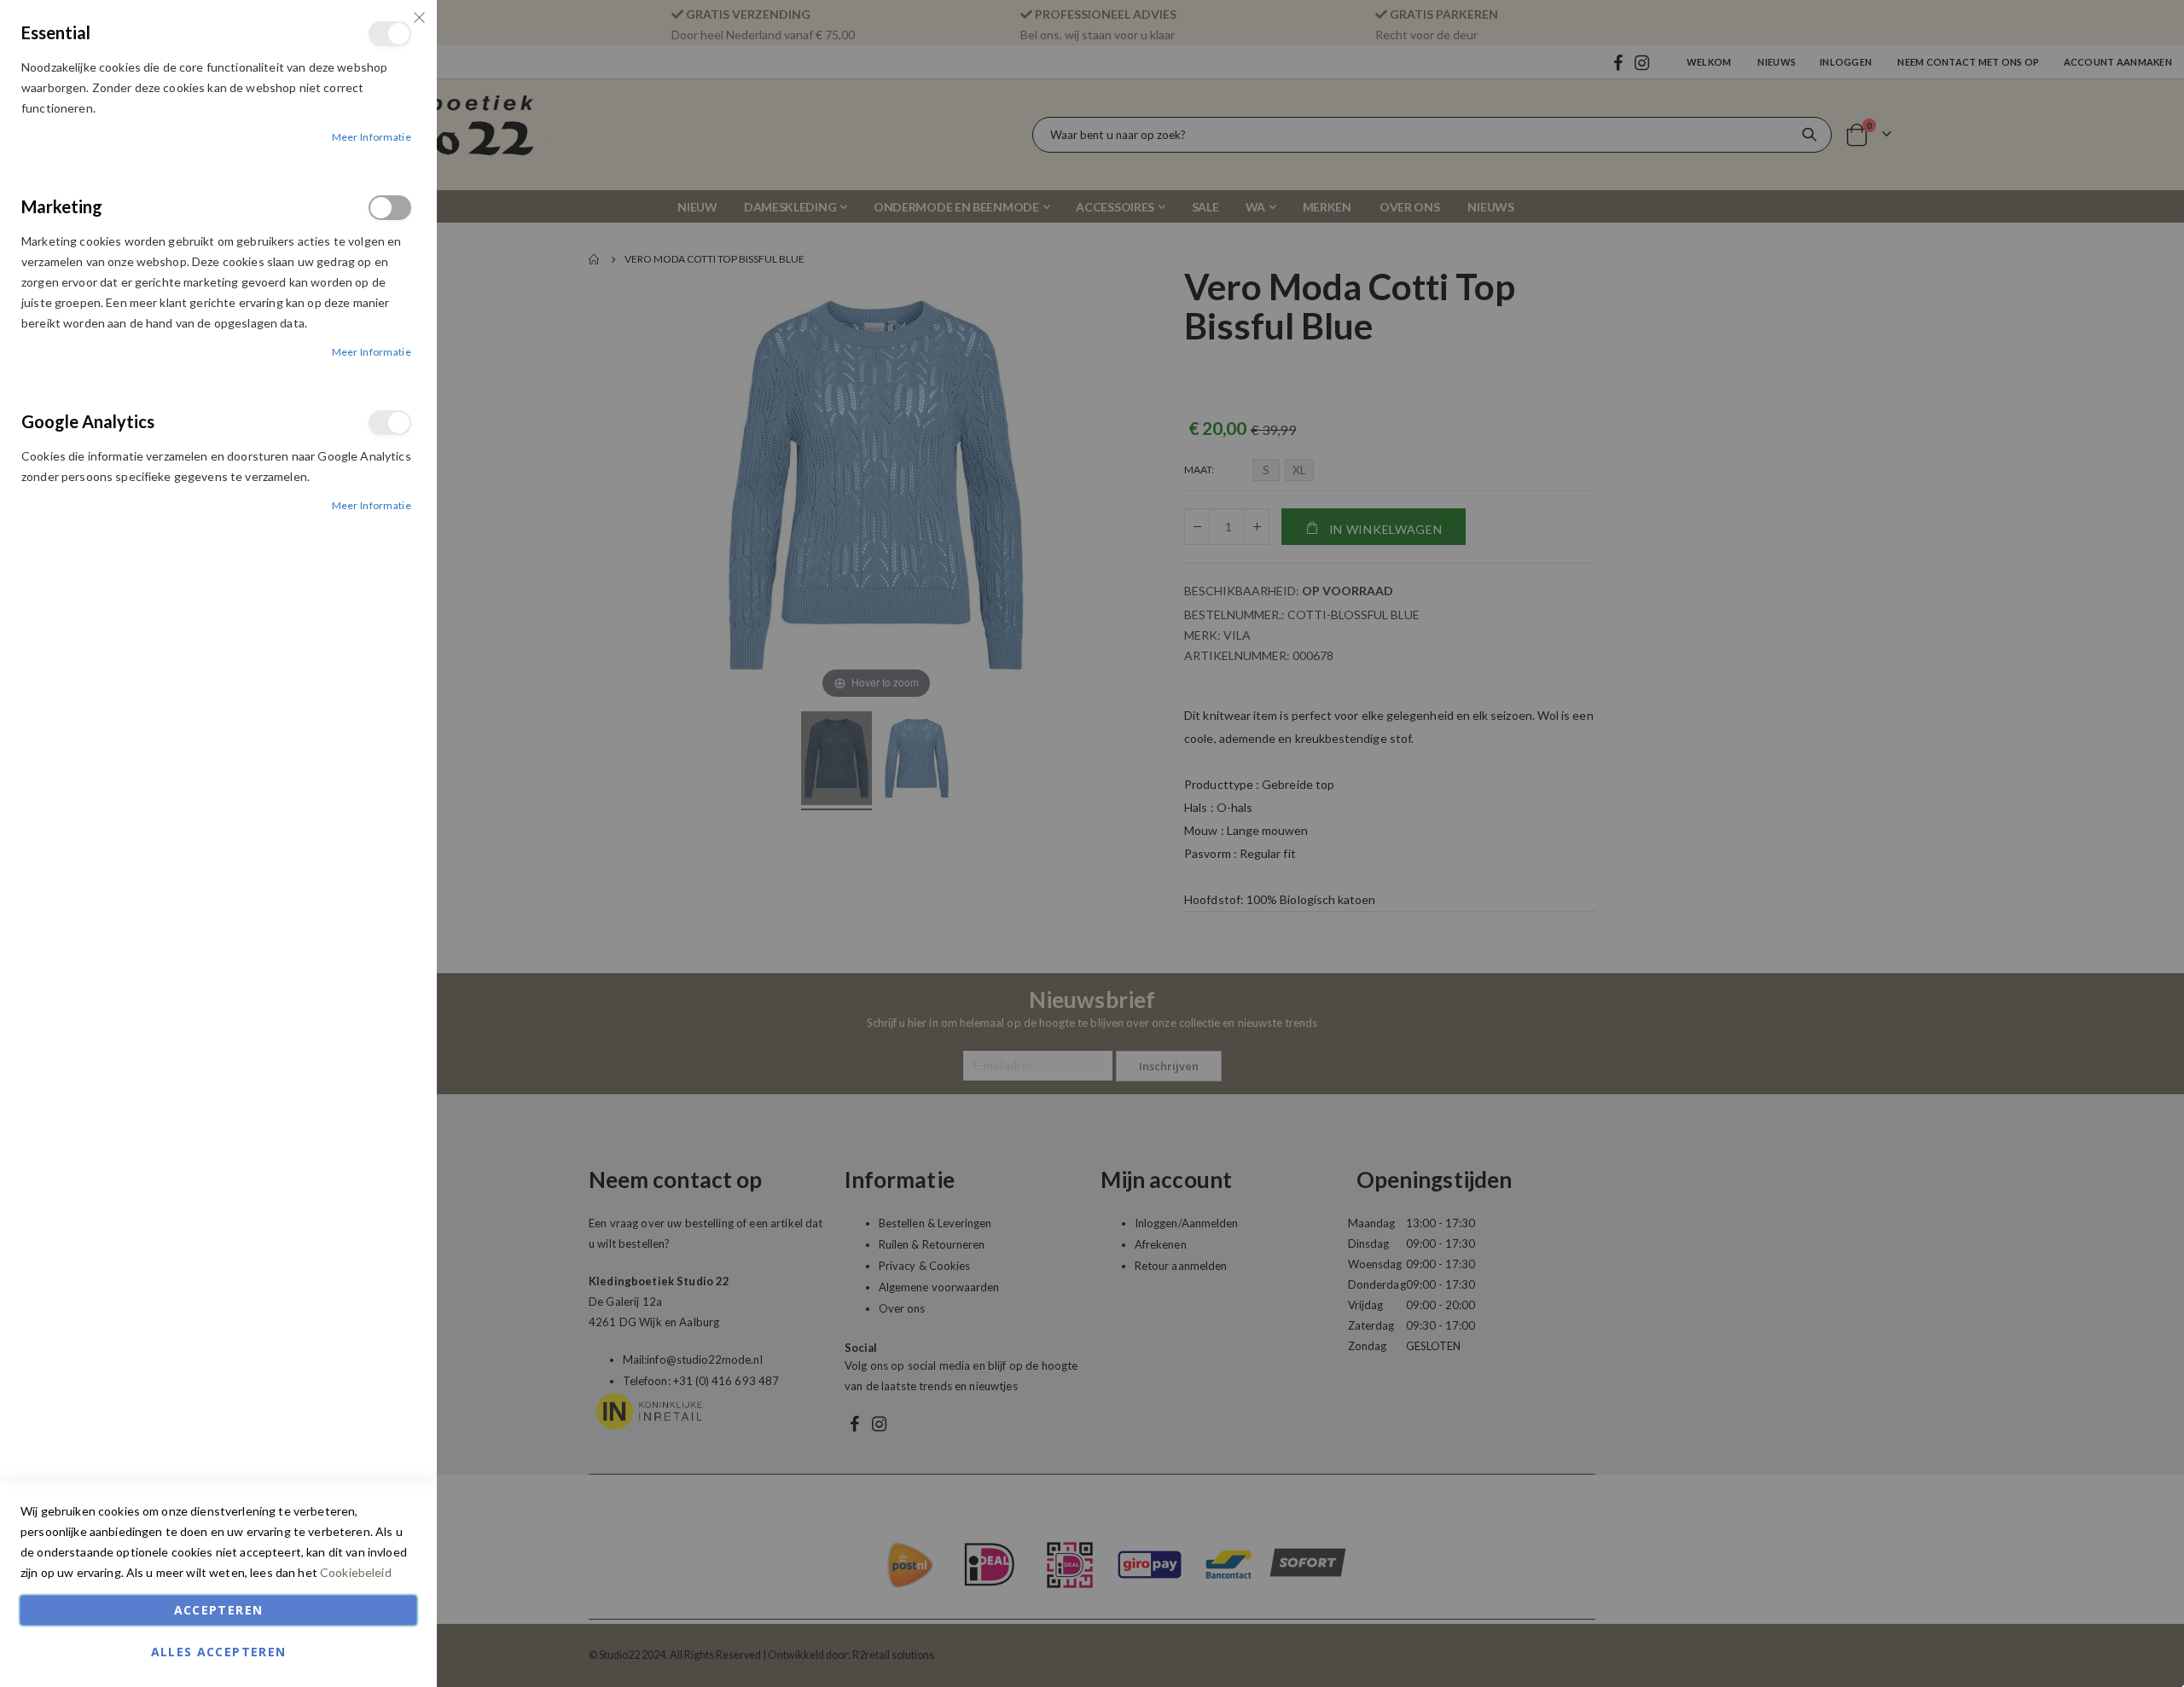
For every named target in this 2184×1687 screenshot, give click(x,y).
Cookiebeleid (356, 1572)
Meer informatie (372, 137)
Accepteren (219, 1610)
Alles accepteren (219, 1652)
